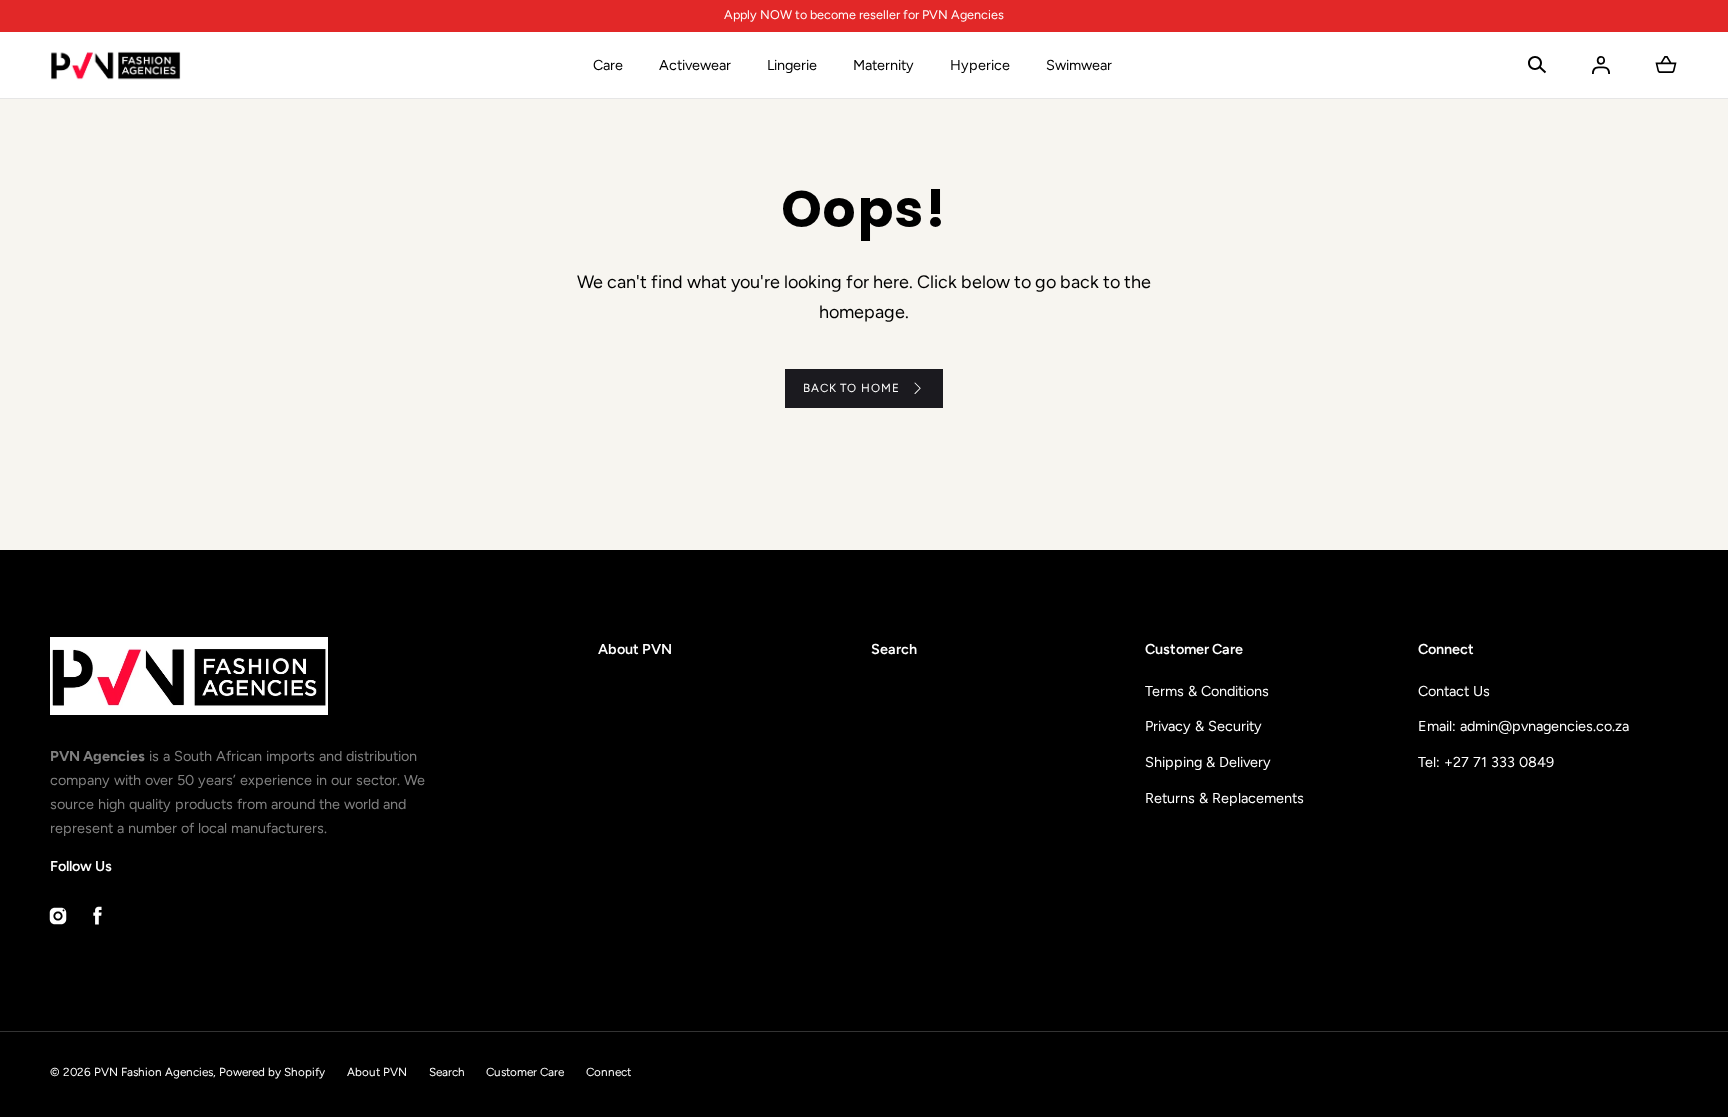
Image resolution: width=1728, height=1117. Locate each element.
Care (608, 65)
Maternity (883, 65)
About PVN (635, 649)
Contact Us (1454, 691)
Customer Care (525, 1072)
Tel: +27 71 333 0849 (1486, 762)
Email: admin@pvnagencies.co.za (1523, 726)
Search (894, 649)
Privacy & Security (1203, 726)
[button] (1537, 65)
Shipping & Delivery (1208, 762)
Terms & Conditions (1207, 691)
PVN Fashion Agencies (153, 1072)
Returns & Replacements (1224, 798)
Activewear (695, 65)
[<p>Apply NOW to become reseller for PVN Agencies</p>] (863, 15)
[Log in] (1601, 65)
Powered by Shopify (272, 1072)
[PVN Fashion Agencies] (115, 65)
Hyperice (980, 65)
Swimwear (1079, 65)
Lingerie (792, 65)
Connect (608, 1072)
